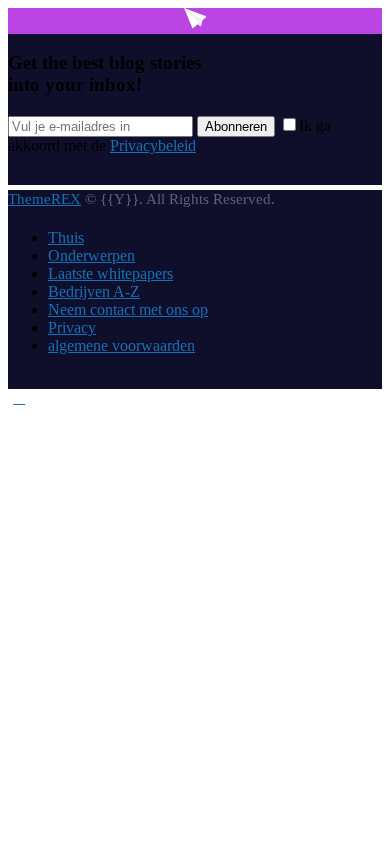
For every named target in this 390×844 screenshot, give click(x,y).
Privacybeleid (153, 145)
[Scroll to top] (19, 397)
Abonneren (236, 126)
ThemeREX (44, 199)
